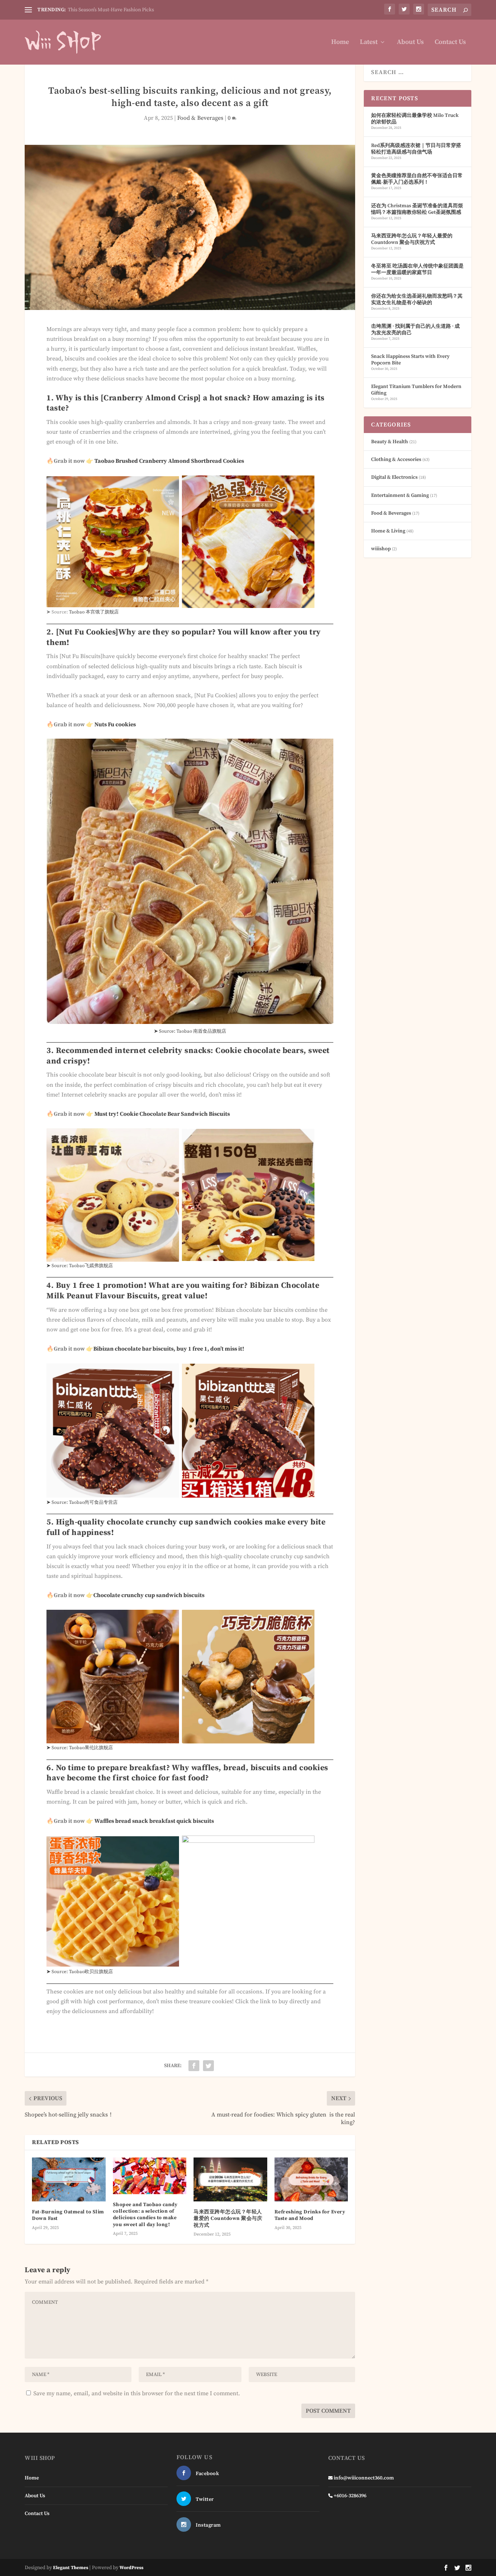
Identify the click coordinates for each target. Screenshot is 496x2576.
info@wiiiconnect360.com (364, 2478)
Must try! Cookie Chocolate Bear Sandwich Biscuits (162, 1114)
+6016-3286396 (350, 2496)
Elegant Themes (71, 2568)
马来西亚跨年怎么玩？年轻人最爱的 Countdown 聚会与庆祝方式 (228, 2218)
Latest (369, 43)
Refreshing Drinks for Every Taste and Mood (310, 2215)
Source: (60, 1502)
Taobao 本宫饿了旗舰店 (94, 612)
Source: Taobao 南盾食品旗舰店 (190, 1031)
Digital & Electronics (394, 477)
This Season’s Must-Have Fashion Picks (111, 10)
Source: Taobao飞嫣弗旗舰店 (82, 1266)
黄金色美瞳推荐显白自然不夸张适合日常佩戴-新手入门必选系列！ (417, 179)
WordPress (131, 2568)
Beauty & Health (390, 442)
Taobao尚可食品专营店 (93, 1502)
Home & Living (388, 531)
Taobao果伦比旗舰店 (91, 1748)
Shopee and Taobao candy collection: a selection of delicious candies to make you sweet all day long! (145, 2215)
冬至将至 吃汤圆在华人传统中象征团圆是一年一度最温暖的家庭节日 (417, 269)
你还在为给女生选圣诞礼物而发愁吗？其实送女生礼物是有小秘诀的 (417, 299)
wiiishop (381, 549)
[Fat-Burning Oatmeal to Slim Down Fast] (69, 2180)
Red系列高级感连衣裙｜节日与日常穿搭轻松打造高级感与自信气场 (416, 149)
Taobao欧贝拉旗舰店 (91, 1972)
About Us (410, 43)
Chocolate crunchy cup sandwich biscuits (149, 1595)
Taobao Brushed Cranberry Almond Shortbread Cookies (169, 461)
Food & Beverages (200, 118)
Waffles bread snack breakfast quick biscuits (154, 1821)
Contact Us (450, 43)
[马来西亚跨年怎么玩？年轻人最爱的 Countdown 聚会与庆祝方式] (230, 2180)
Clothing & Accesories (396, 460)
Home (340, 43)
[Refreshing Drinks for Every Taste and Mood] (311, 2180)
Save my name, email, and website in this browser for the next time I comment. (137, 2393)
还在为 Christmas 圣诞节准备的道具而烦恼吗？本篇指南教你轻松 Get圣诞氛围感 (417, 209)
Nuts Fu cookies (115, 724)
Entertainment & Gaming (400, 495)
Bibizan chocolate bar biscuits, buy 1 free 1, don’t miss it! (169, 1349)
